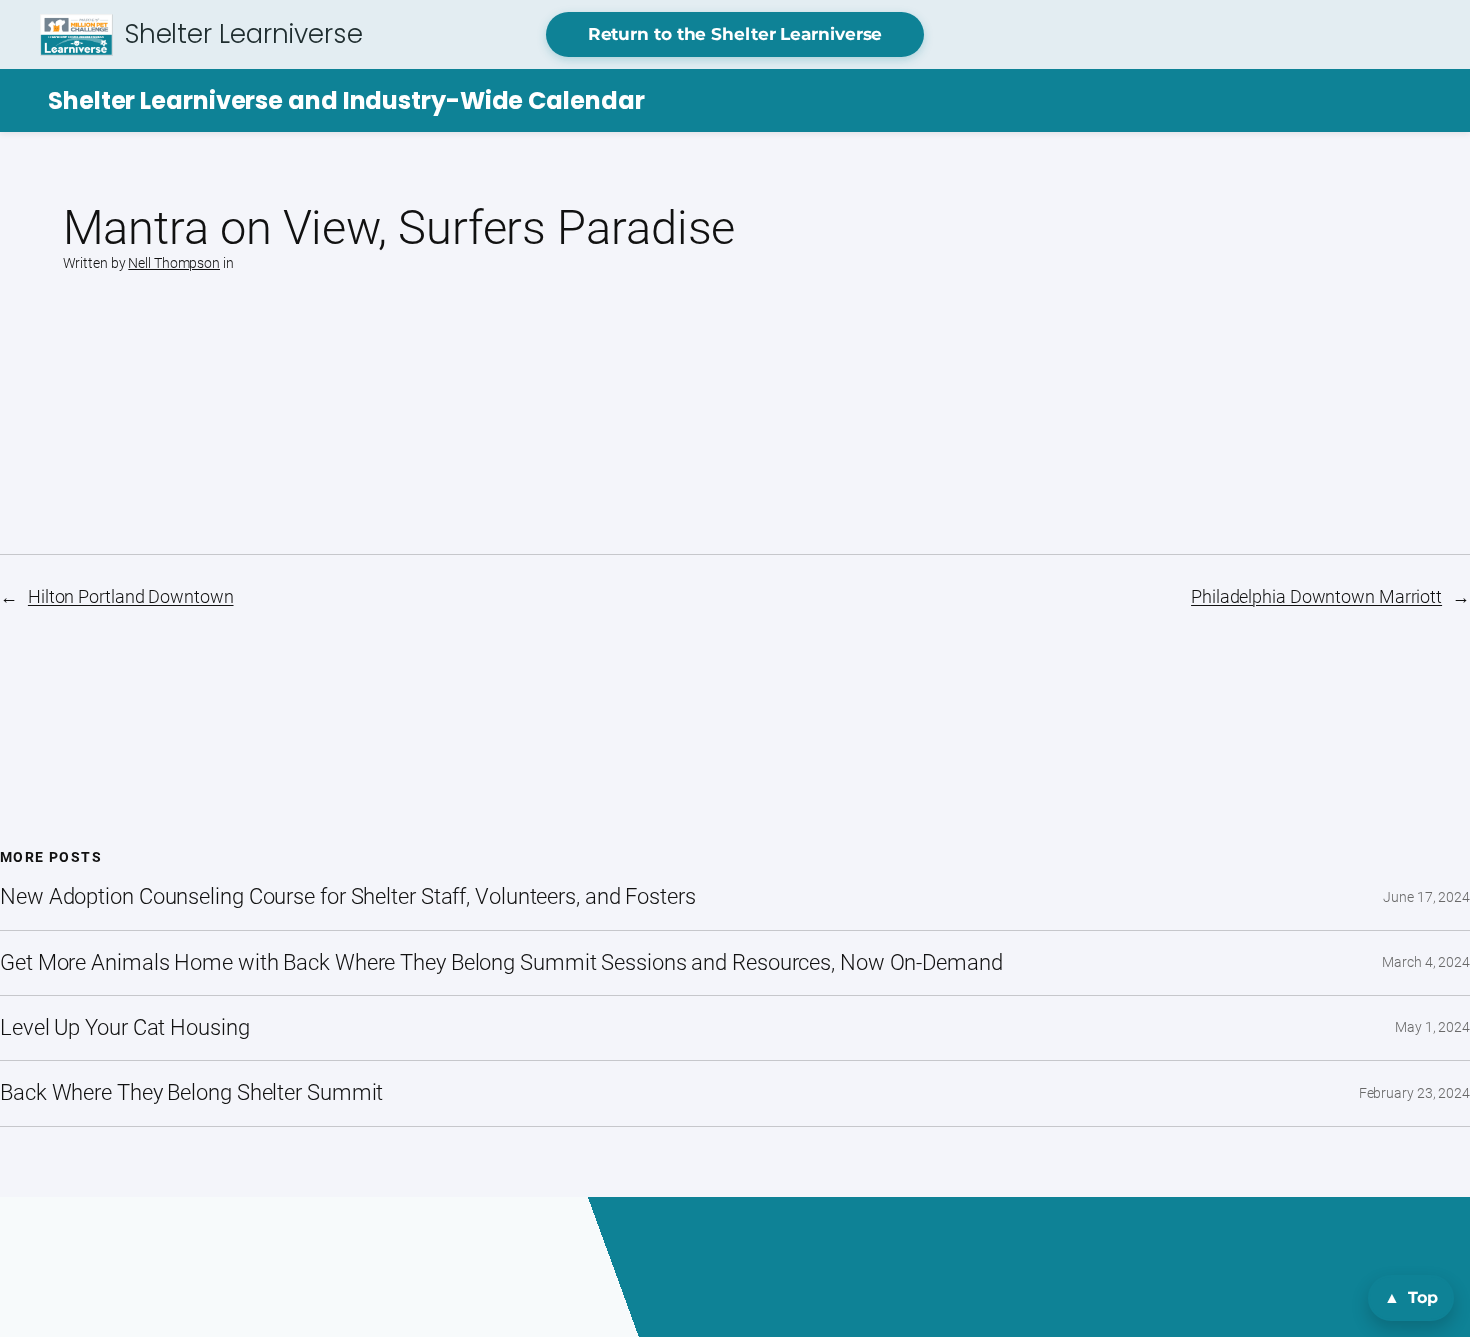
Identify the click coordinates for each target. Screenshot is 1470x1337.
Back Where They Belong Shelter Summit (191, 1093)
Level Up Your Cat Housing (125, 1028)
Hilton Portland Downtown (131, 597)
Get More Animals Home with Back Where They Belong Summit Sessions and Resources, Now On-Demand (501, 963)
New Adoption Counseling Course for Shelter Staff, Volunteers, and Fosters (348, 897)
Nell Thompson (174, 263)
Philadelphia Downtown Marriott (1316, 597)
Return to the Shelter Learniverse (735, 34)
